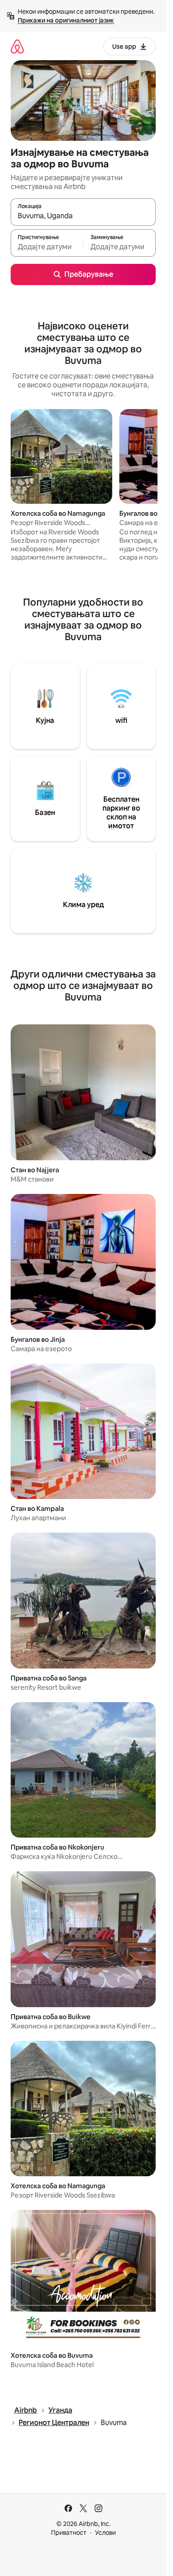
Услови (105, 2533)
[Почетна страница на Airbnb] (17, 46)
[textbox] (47, 247)
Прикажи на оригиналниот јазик (66, 20)
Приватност (69, 2533)
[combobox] (83, 216)
